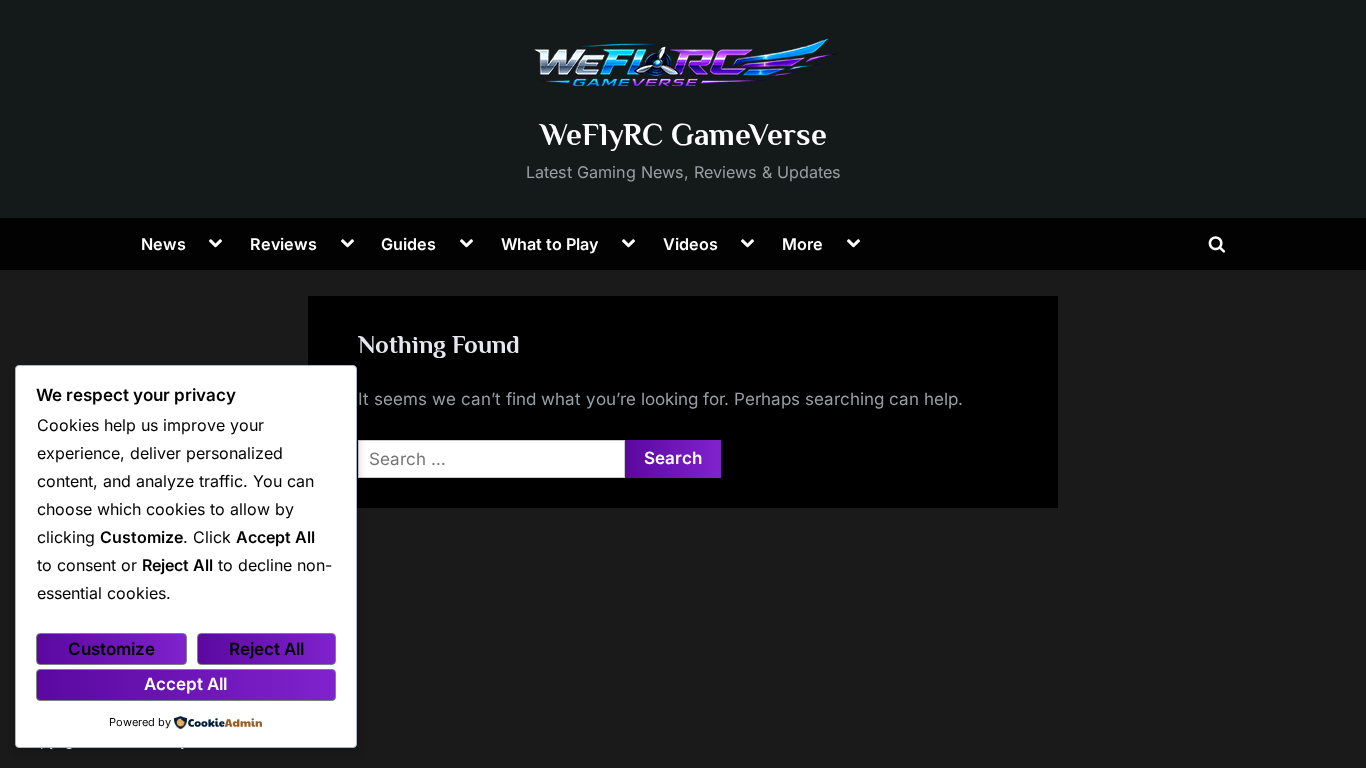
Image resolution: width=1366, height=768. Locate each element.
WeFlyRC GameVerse (683, 134)
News (163, 244)
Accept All (185, 684)
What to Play (550, 244)
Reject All (266, 649)
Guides (408, 244)
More (802, 244)
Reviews (283, 244)
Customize (111, 649)
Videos (690, 244)
